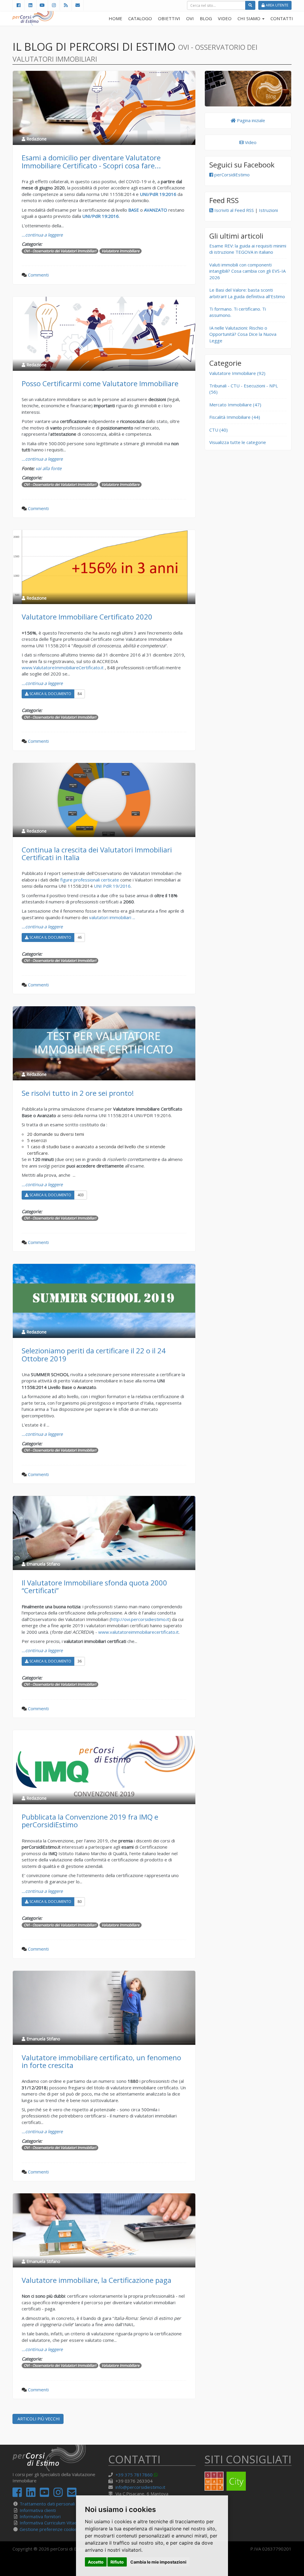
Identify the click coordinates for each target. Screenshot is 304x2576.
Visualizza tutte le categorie (238, 442)
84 (80, 694)
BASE (134, 210)
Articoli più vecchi (38, 2419)
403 (81, 1195)
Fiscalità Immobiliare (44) (235, 417)
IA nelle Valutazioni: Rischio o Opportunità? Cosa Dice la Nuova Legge (243, 334)
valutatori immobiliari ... (112, 917)
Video (250, 142)
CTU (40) (218, 430)
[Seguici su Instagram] (54, 5)
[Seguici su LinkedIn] (30, 5)
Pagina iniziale (250, 120)
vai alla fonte (49, 468)
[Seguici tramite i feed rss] (66, 5)
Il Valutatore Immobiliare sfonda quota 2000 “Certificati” (94, 1586)
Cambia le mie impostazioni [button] (158, 2562)
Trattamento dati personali (47, 2504)
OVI (190, 18)
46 (80, 937)
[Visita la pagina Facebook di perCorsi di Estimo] (18, 5)
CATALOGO (140, 18)
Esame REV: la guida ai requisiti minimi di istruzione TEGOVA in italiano (248, 249)
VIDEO (225, 18)
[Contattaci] (78, 5)
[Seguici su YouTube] (42, 5)
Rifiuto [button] (117, 2562)
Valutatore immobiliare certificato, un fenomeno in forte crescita (101, 2061)
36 (80, 1661)
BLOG (206, 18)
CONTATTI (282, 18)
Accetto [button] (96, 2562)
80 (80, 1902)
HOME (115, 18)
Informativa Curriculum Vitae (48, 2523)
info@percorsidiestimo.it (140, 2487)
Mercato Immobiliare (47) (235, 405)
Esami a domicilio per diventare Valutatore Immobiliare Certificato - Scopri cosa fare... (91, 161)
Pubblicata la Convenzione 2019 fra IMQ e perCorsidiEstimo (90, 1821)
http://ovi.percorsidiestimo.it (140, 1619)
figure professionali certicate (90, 880)
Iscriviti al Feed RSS (233, 210)
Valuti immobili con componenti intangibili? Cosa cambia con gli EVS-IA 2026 (247, 271)
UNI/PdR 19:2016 (100, 216)
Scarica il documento (50, 694)
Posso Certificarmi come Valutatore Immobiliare (100, 383)
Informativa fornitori (40, 2516)
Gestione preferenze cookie (48, 2529)
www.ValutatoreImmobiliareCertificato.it (63, 667)
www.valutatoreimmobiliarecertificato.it (138, 1632)
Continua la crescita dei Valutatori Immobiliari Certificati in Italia (97, 853)
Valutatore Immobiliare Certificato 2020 (87, 617)
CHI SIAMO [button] (250, 18)
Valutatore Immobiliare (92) (237, 373)
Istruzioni (268, 210)
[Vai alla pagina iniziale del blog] (248, 89)
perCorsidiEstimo (231, 175)
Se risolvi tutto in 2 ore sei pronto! (78, 1093)
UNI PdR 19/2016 (112, 886)
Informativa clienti (38, 2510)
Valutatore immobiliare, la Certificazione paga (96, 2280)
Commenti (38, 275)
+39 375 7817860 (134, 2475)
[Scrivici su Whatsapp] (157, 2475)
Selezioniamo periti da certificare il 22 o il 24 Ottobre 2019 (94, 1354)
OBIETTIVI (169, 18)
